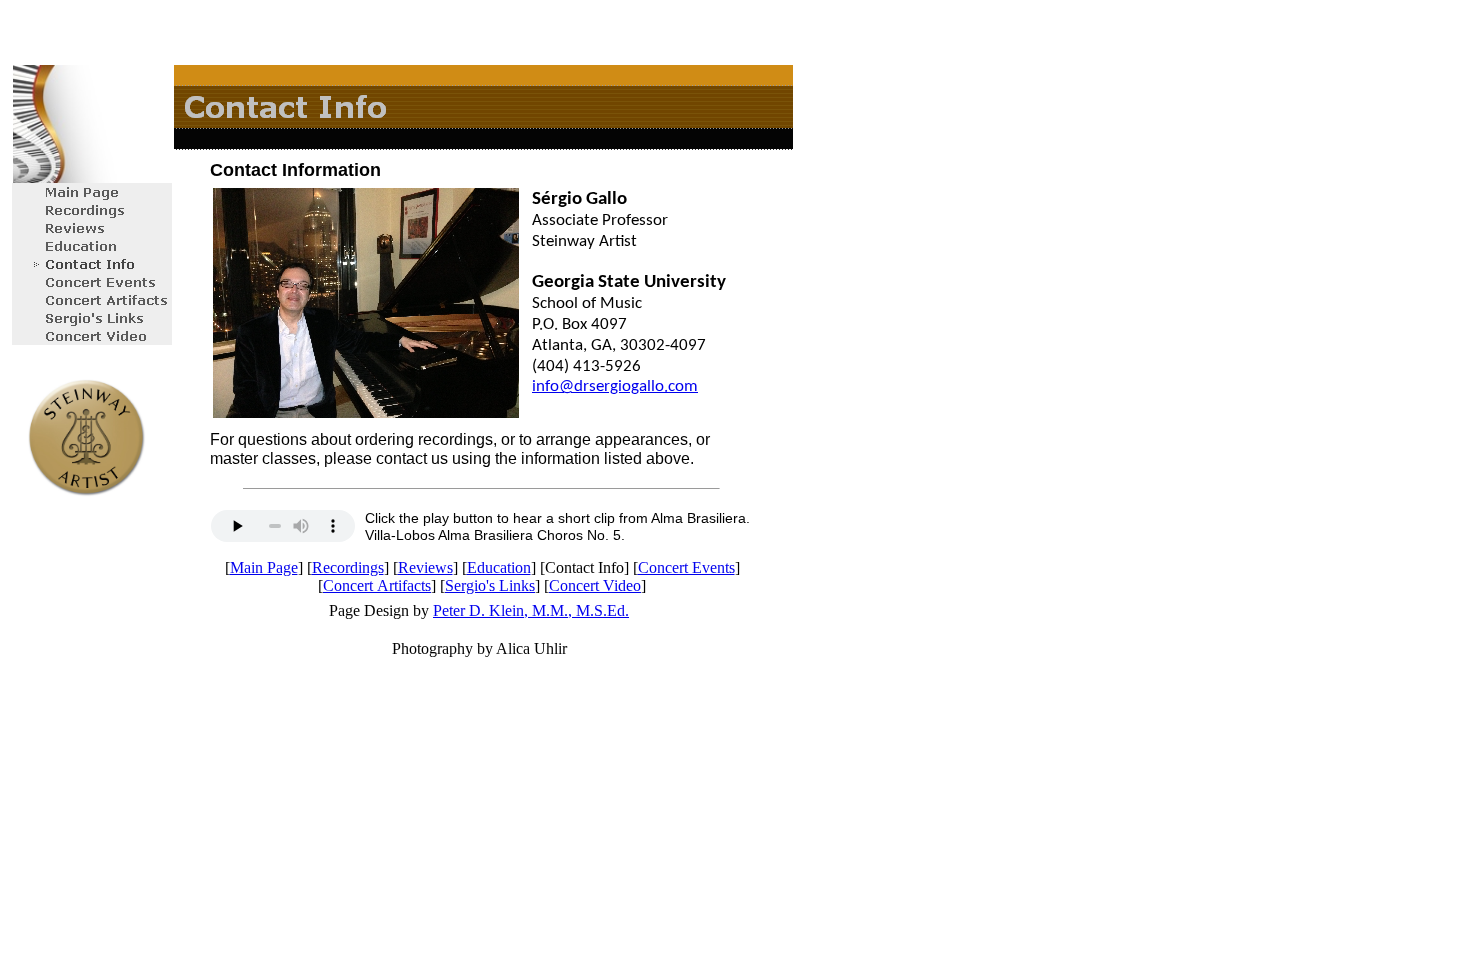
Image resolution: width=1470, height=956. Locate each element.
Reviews (425, 567)
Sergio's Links (490, 585)
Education (499, 567)
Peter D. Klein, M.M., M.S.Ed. (531, 610)
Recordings (348, 567)
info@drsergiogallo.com (615, 386)
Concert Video (595, 585)
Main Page (264, 567)
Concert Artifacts (377, 585)
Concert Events (686, 567)
